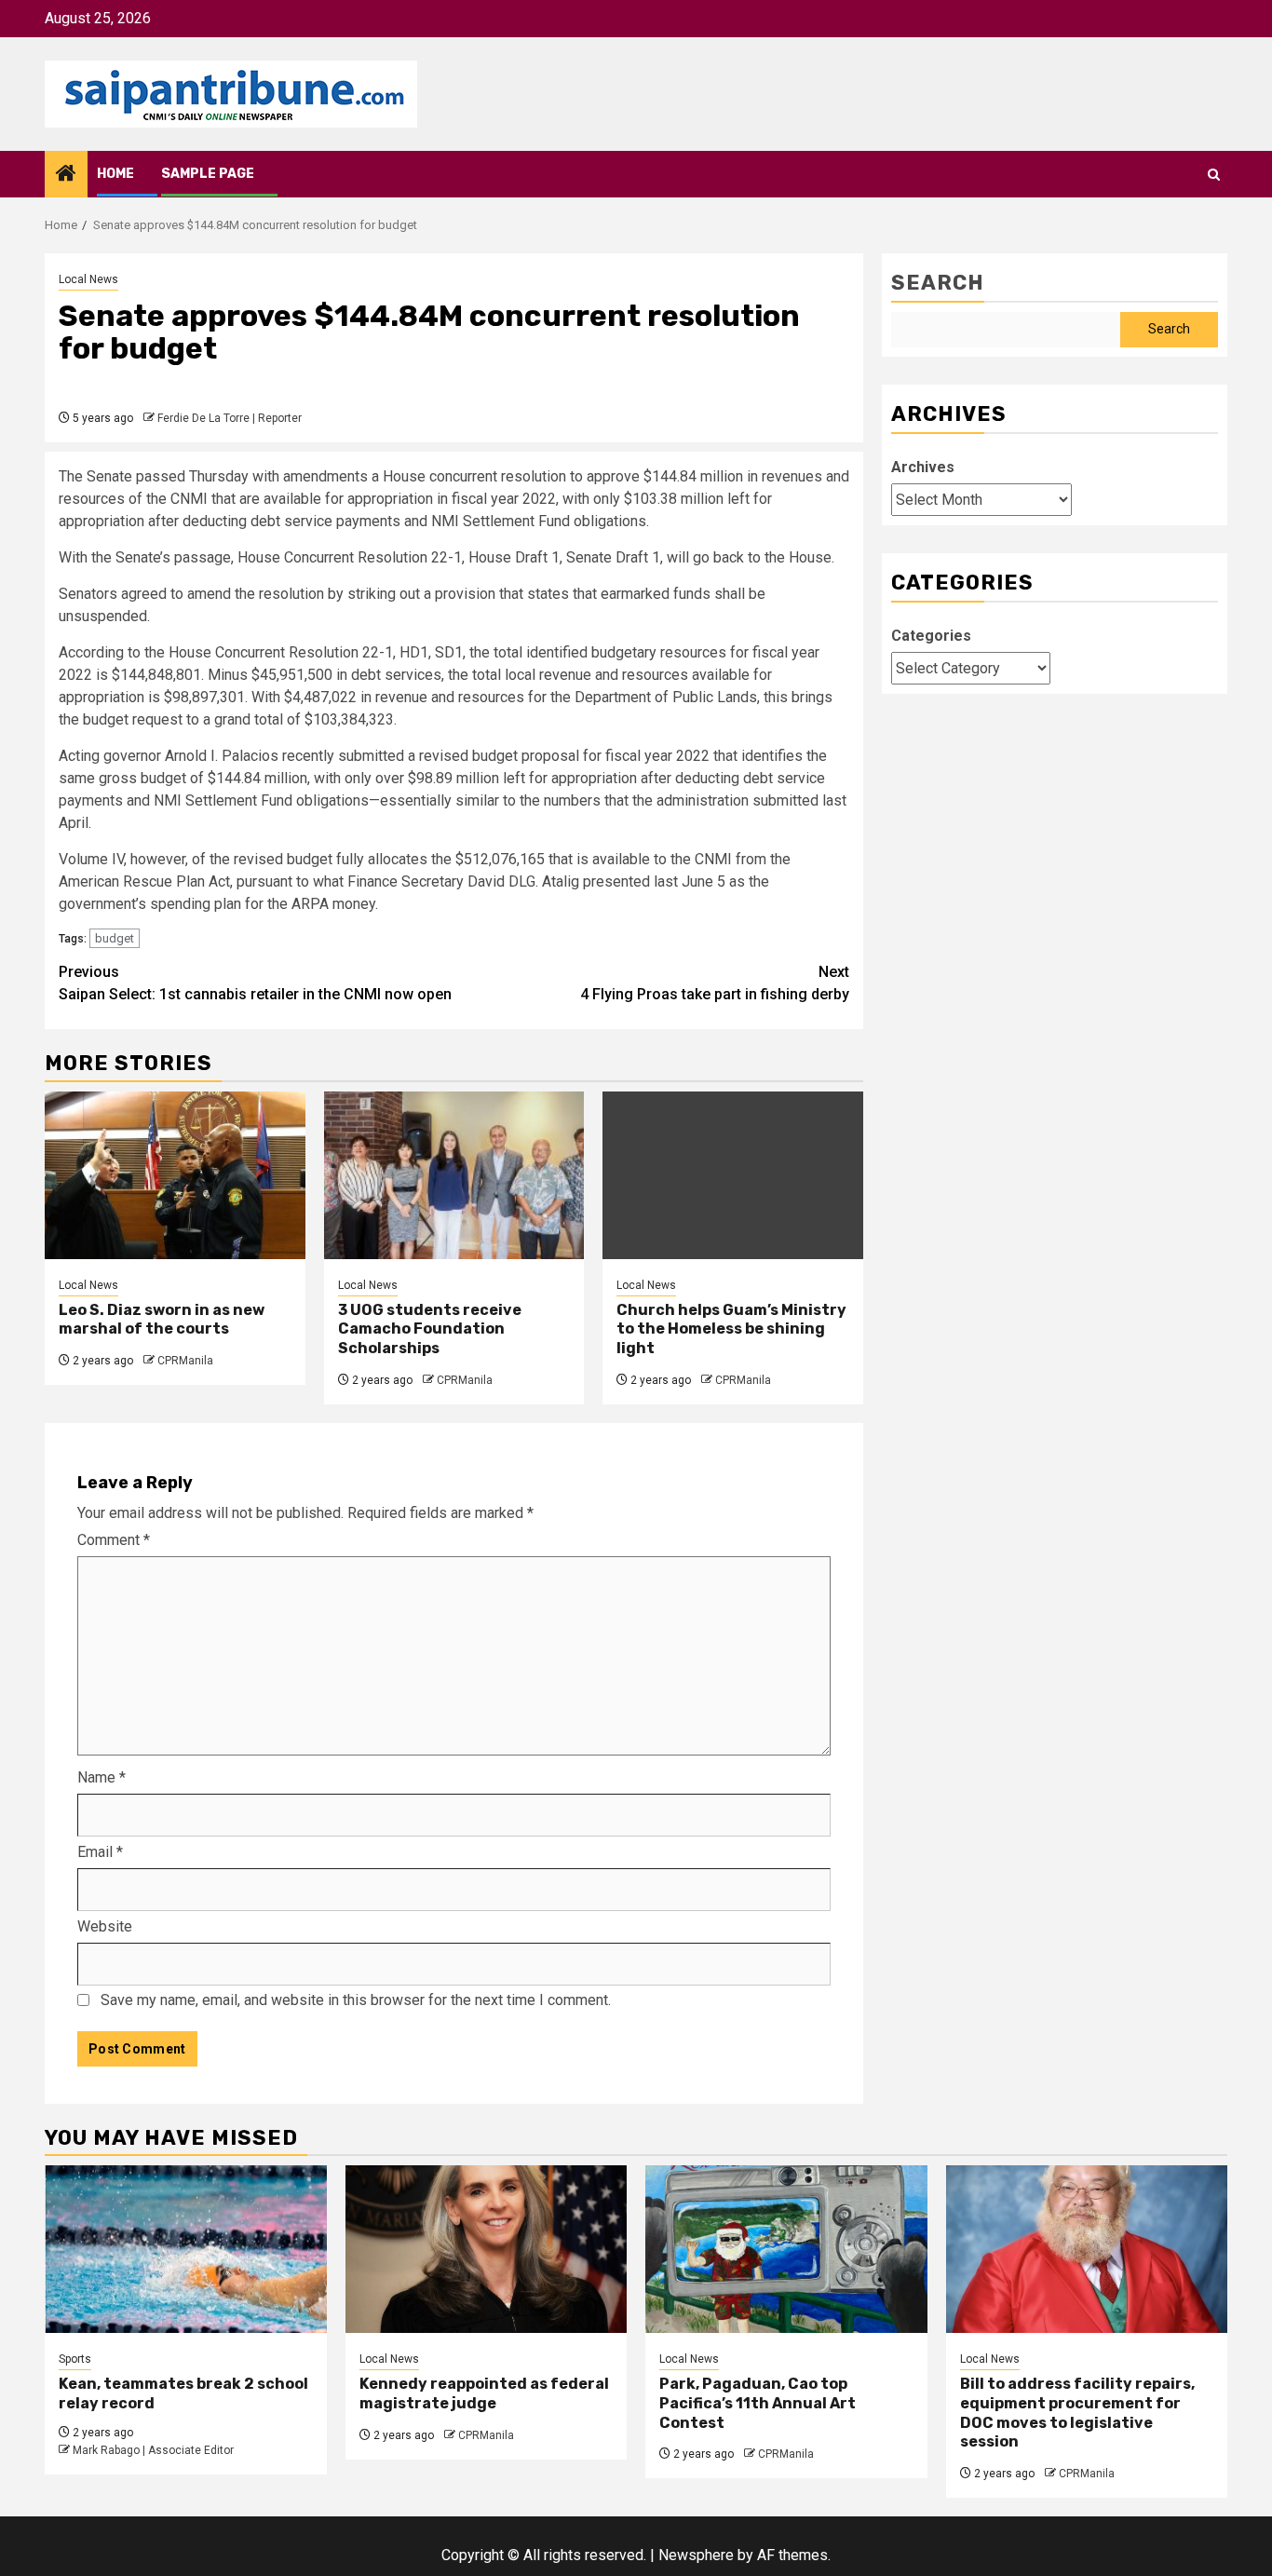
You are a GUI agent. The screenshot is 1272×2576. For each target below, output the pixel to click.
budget (115, 938)
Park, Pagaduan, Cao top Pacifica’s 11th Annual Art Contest (758, 2403)
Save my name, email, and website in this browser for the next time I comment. (356, 2000)
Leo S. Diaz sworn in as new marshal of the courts (162, 1320)
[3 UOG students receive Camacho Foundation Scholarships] (454, 1175)
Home (115, 174)
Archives (923, 467)
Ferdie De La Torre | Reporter (230, 418)
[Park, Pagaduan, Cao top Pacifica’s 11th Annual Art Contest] (786, 2249)
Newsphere (696, 2555)
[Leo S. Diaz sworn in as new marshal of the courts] (175, 1175)
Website (105, 1926)
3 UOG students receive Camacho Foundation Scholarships (430, 1329)
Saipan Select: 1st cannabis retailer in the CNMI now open (255, 983)
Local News (88, 279)
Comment (114, 1540)
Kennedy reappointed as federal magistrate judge (484, 2393)
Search (938, 283)
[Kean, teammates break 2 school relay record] (186, 2249)
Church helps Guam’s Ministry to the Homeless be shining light (731, 1329)
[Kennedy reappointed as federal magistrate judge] (487, 2249)
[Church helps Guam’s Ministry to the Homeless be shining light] (733, 1175)
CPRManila (185, 1361)
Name (101, 1777)
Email (100, 1852)
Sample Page (208, 174)
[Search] (1214, 175)
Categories (931, 636)
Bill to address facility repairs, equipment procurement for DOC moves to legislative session (1077, 2413)
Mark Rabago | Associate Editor (153, 2450)
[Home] (66, 175)
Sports (75, 2359)
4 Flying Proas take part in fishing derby (715, 983)
